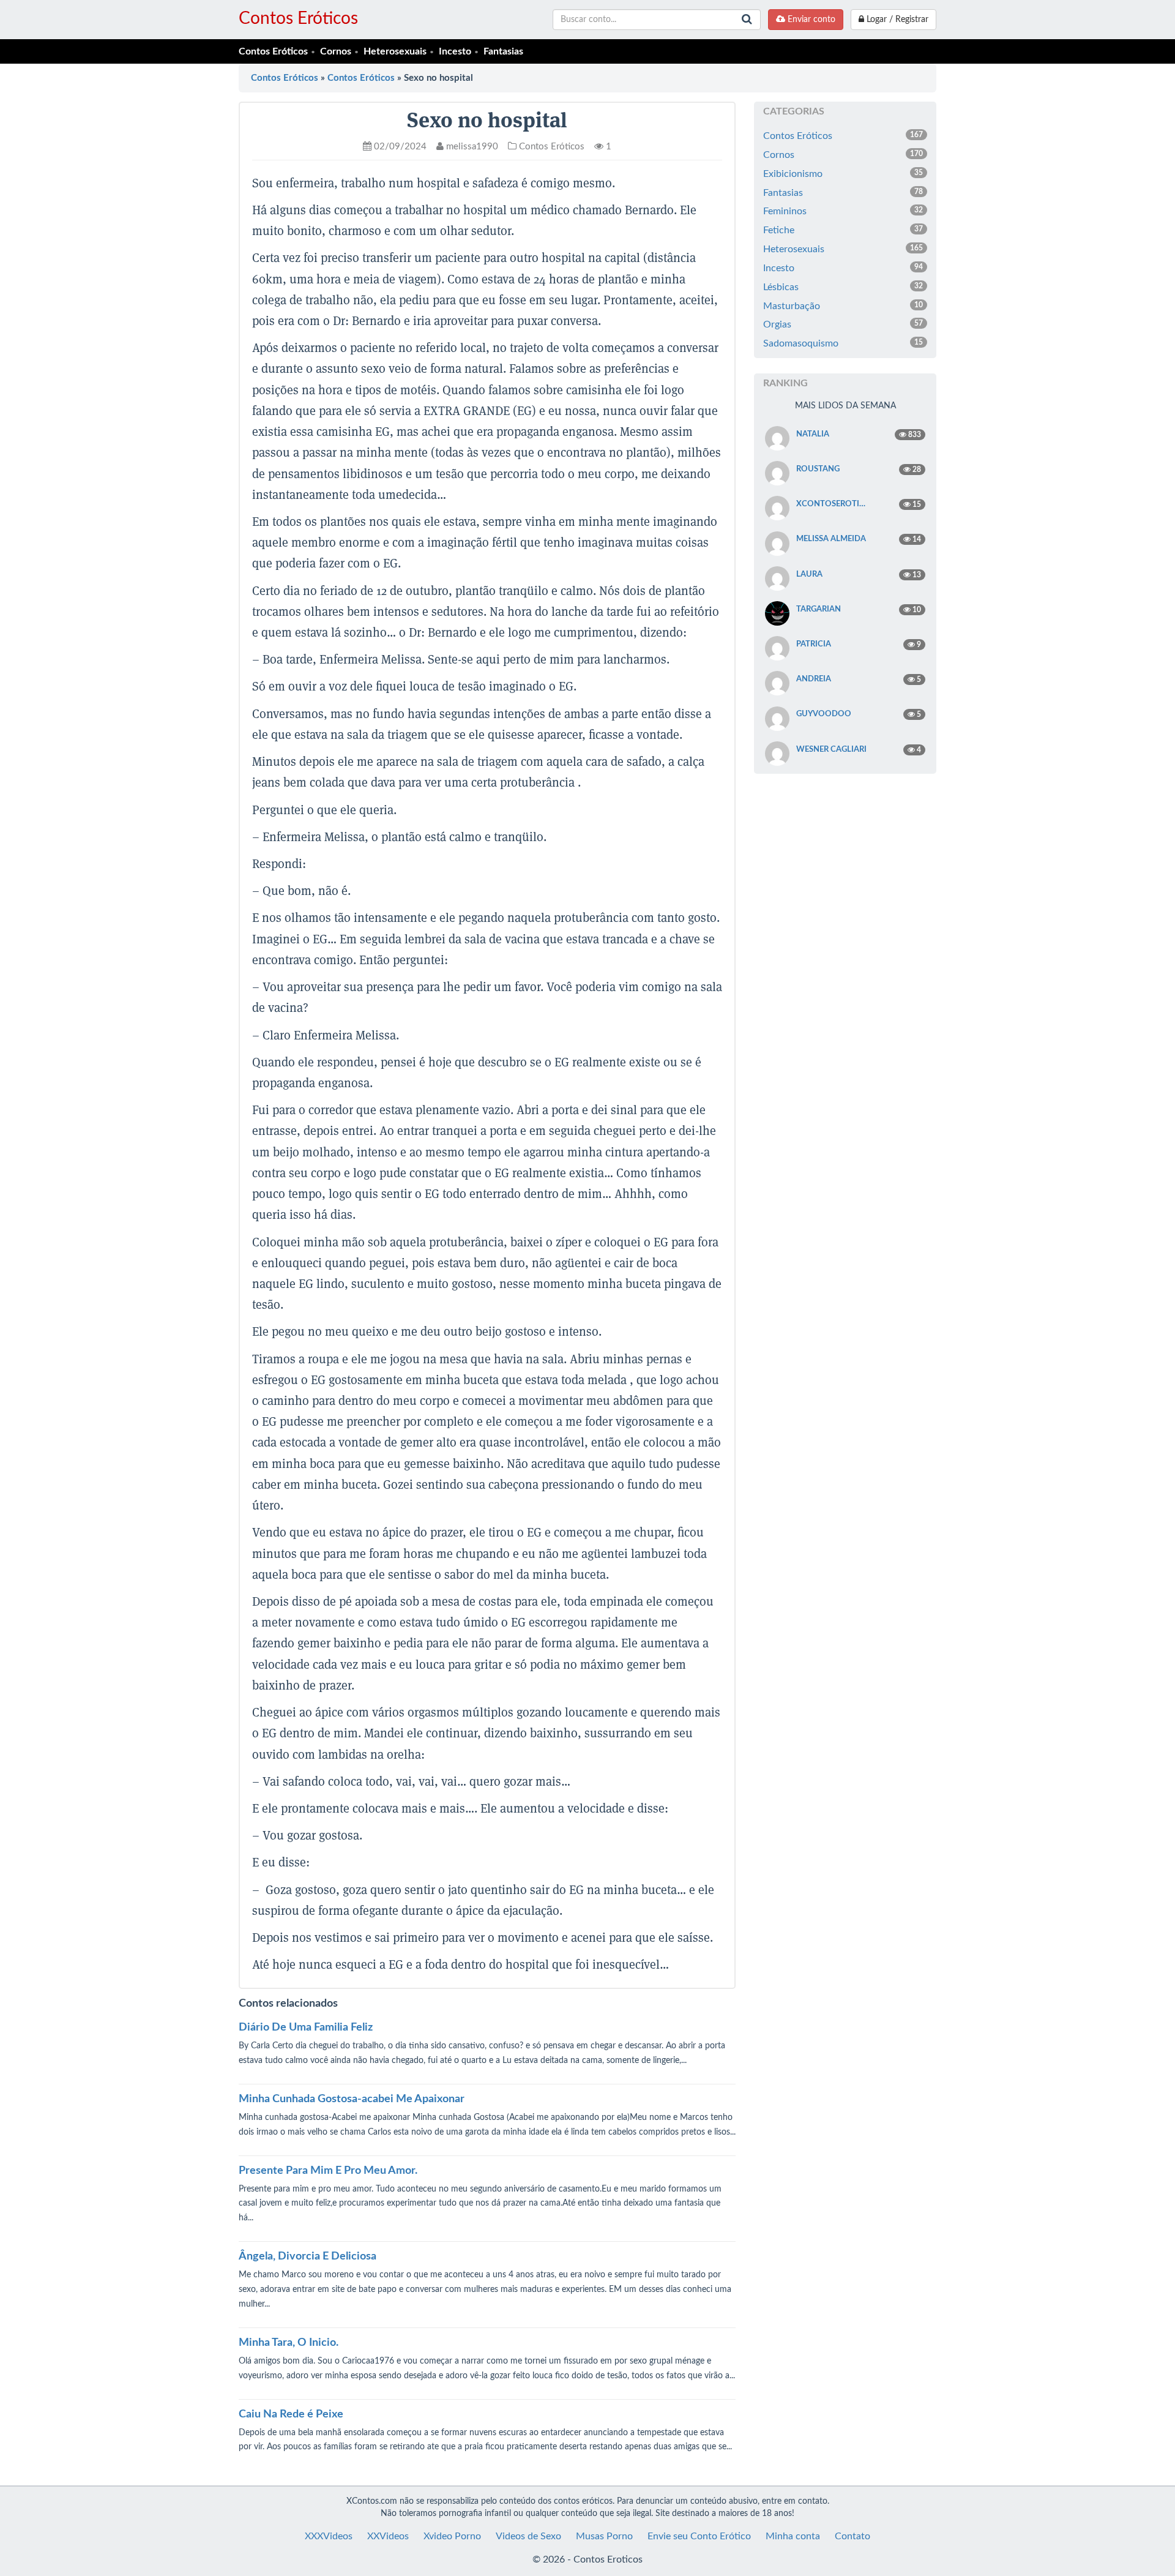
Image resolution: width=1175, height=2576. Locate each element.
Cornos (336, 51)
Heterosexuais (395, 51)
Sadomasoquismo (843, 343)
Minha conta (793, 2536)
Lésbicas (843, 287)
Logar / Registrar (896, 20)
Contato (852, 2536)
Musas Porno (604, 2536)
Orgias (843, 324)
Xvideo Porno (452, 2536)
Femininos (843, 211)
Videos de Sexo (528, 2536)
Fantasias (503, 51)
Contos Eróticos (298, 18)
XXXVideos (329, 2536)
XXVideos (388, 2536)
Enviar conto (810, 20)
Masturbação (843, 306)
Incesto (455, 51)
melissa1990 (471, 147)
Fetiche (843, 230)
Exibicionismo (843, 174)
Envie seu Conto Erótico (699, 2536)
